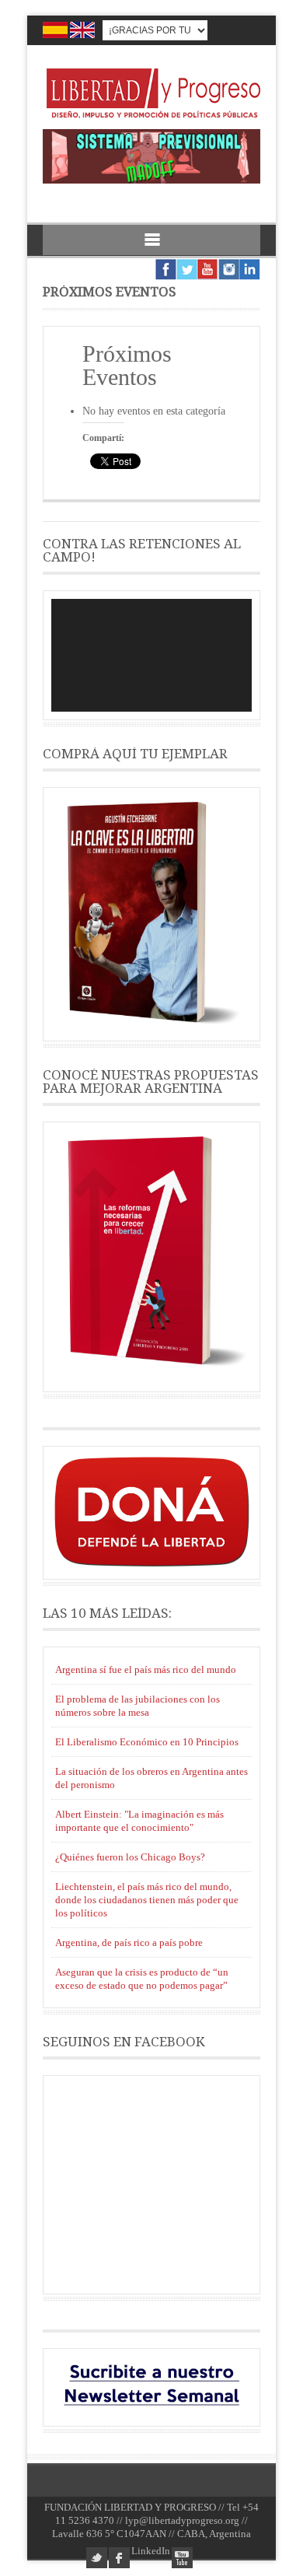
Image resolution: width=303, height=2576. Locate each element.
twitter (97, 2558)
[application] (151, 655)
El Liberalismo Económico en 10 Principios (147, 1742)
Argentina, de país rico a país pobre (129, 1942)
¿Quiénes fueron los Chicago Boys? (130, 1857)
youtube (182, 2558)
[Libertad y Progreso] (153, 119)
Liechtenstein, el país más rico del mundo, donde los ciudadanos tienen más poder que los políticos (147, 1900)
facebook (119, 2558)
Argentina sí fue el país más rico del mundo (146, 1669)
